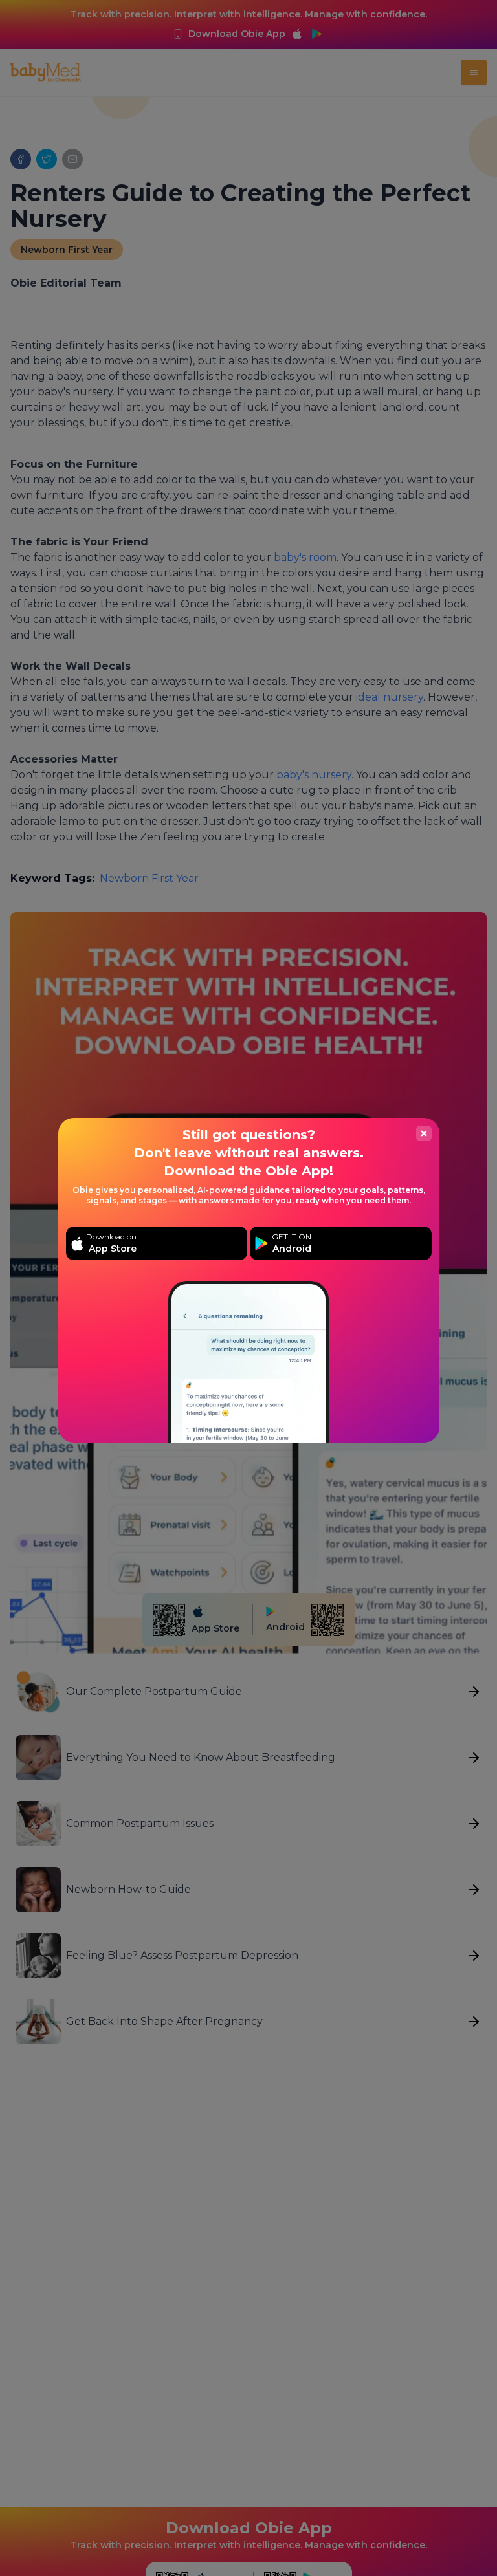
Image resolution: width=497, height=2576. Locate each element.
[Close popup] (424, 1133)
